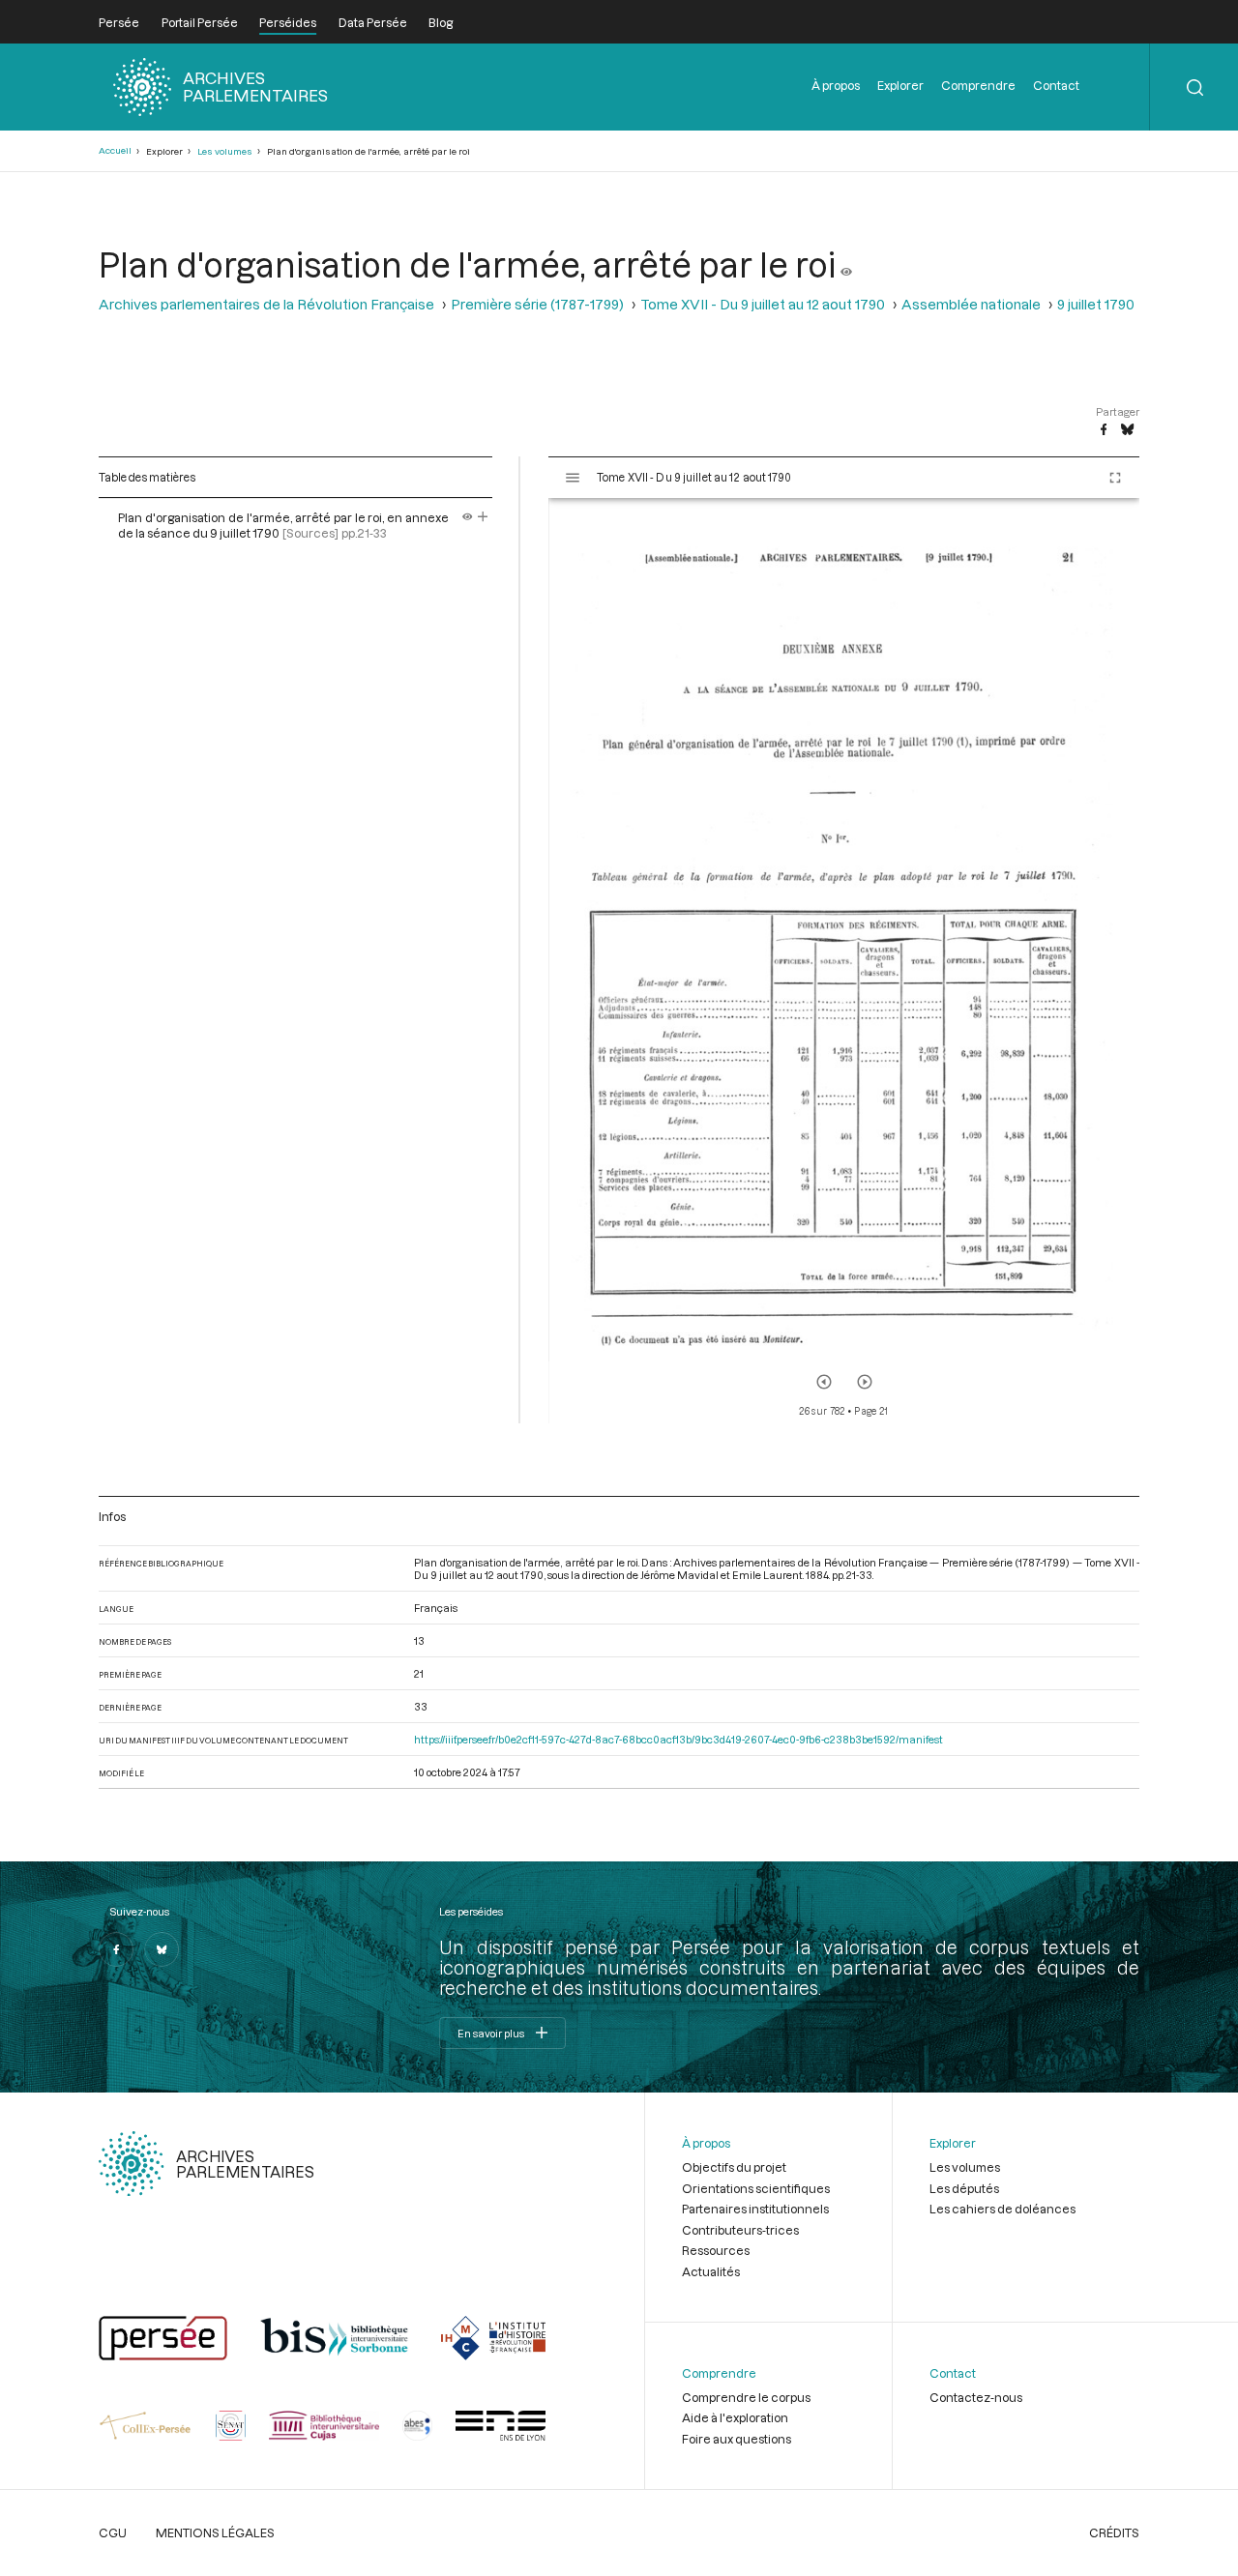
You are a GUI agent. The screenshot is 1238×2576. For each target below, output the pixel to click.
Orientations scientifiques (756, 2188)
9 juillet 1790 (1096, 304)
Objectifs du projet (734, 2167)
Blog (441, 22)
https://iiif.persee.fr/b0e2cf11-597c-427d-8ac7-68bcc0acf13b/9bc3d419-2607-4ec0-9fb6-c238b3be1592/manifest (678, 1739)
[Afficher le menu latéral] (573, 478)
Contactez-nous (976, 2397)
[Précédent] (824, 1382)
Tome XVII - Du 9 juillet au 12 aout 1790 (763, 304)
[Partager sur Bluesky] (1127, 430)
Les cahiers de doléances (1002, 2209)
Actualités (711, 2271)
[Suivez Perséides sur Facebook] (116, 1949)
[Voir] (846, 264)
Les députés (964, 2188)
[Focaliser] (483, 517)
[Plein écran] (1115, 478)
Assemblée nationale (971, 304)
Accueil (115, 150)
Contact (1056, 85)
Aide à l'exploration (735, 2417)
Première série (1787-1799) (537, 304)
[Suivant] (865, 1382)
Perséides (288, 22)
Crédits (1114, 2532)
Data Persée (373, 22)
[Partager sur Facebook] (1104, 430)
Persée (119, 22)
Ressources (716, 2250)
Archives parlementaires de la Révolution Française (266, 304)
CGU (113, 2532)
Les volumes (225, 151)
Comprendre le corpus (746, 2397)
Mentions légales (215, 2532)
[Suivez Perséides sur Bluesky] (162, 1949)
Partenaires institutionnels (755, 2209)
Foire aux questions (737, 2439)
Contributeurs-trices (740, 2230)
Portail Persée (200, 22)
